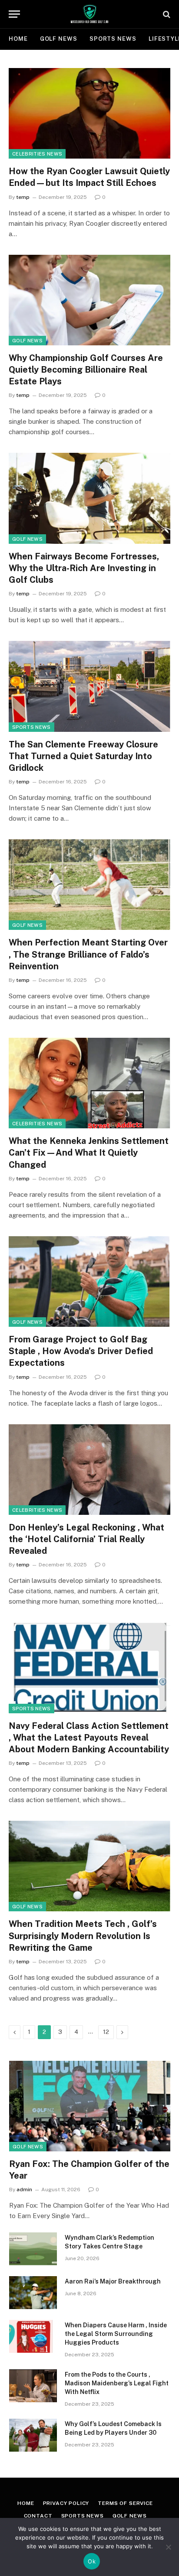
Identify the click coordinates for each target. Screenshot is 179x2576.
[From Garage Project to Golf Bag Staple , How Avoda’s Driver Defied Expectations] (89, 1282)
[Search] (166, 14)
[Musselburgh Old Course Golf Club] (90, 14)
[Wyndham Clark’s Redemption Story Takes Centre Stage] (33, 2249)
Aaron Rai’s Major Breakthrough (113, 2281)
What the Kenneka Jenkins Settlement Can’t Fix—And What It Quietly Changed (89, 1153)
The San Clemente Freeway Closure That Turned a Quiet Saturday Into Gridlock (83, 756)
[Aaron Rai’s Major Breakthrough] (33, 2293)
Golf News (59, 39)
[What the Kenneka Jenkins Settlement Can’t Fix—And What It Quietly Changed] (89, 1083)
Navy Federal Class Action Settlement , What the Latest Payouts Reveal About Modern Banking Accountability (89, 1738)
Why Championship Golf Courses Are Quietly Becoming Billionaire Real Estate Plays (86, 370)
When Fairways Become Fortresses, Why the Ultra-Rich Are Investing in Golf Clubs (84, 568)
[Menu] (14, 14)
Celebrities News (37, 154)
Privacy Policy (66, 2503)
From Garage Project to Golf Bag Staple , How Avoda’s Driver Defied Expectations (81, 1351)
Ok (92, 2561)
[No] (168, 2547)
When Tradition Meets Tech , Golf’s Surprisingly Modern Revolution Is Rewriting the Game (83, 1936)
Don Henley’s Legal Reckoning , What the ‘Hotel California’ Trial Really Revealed (86, 1539)
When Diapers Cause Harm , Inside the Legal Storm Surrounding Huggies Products (116, 2334)
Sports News (113, 39)
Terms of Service (125, 2503)
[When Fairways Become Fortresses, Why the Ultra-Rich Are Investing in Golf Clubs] (89, 498)
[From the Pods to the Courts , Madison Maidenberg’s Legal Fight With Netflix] (33, 2386)
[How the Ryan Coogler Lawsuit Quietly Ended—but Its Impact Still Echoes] (89, 113)
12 (106, 2032)
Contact (38, 2516)
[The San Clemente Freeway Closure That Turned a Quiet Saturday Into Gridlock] (89, 686)
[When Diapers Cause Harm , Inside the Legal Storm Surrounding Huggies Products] (33, 2336)
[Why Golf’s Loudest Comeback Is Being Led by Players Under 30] (33, 2435)
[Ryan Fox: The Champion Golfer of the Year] (90, 2106)
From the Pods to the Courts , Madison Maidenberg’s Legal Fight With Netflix (117, 2383)
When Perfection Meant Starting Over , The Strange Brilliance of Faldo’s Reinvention (88, 954)
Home (18, 39)
